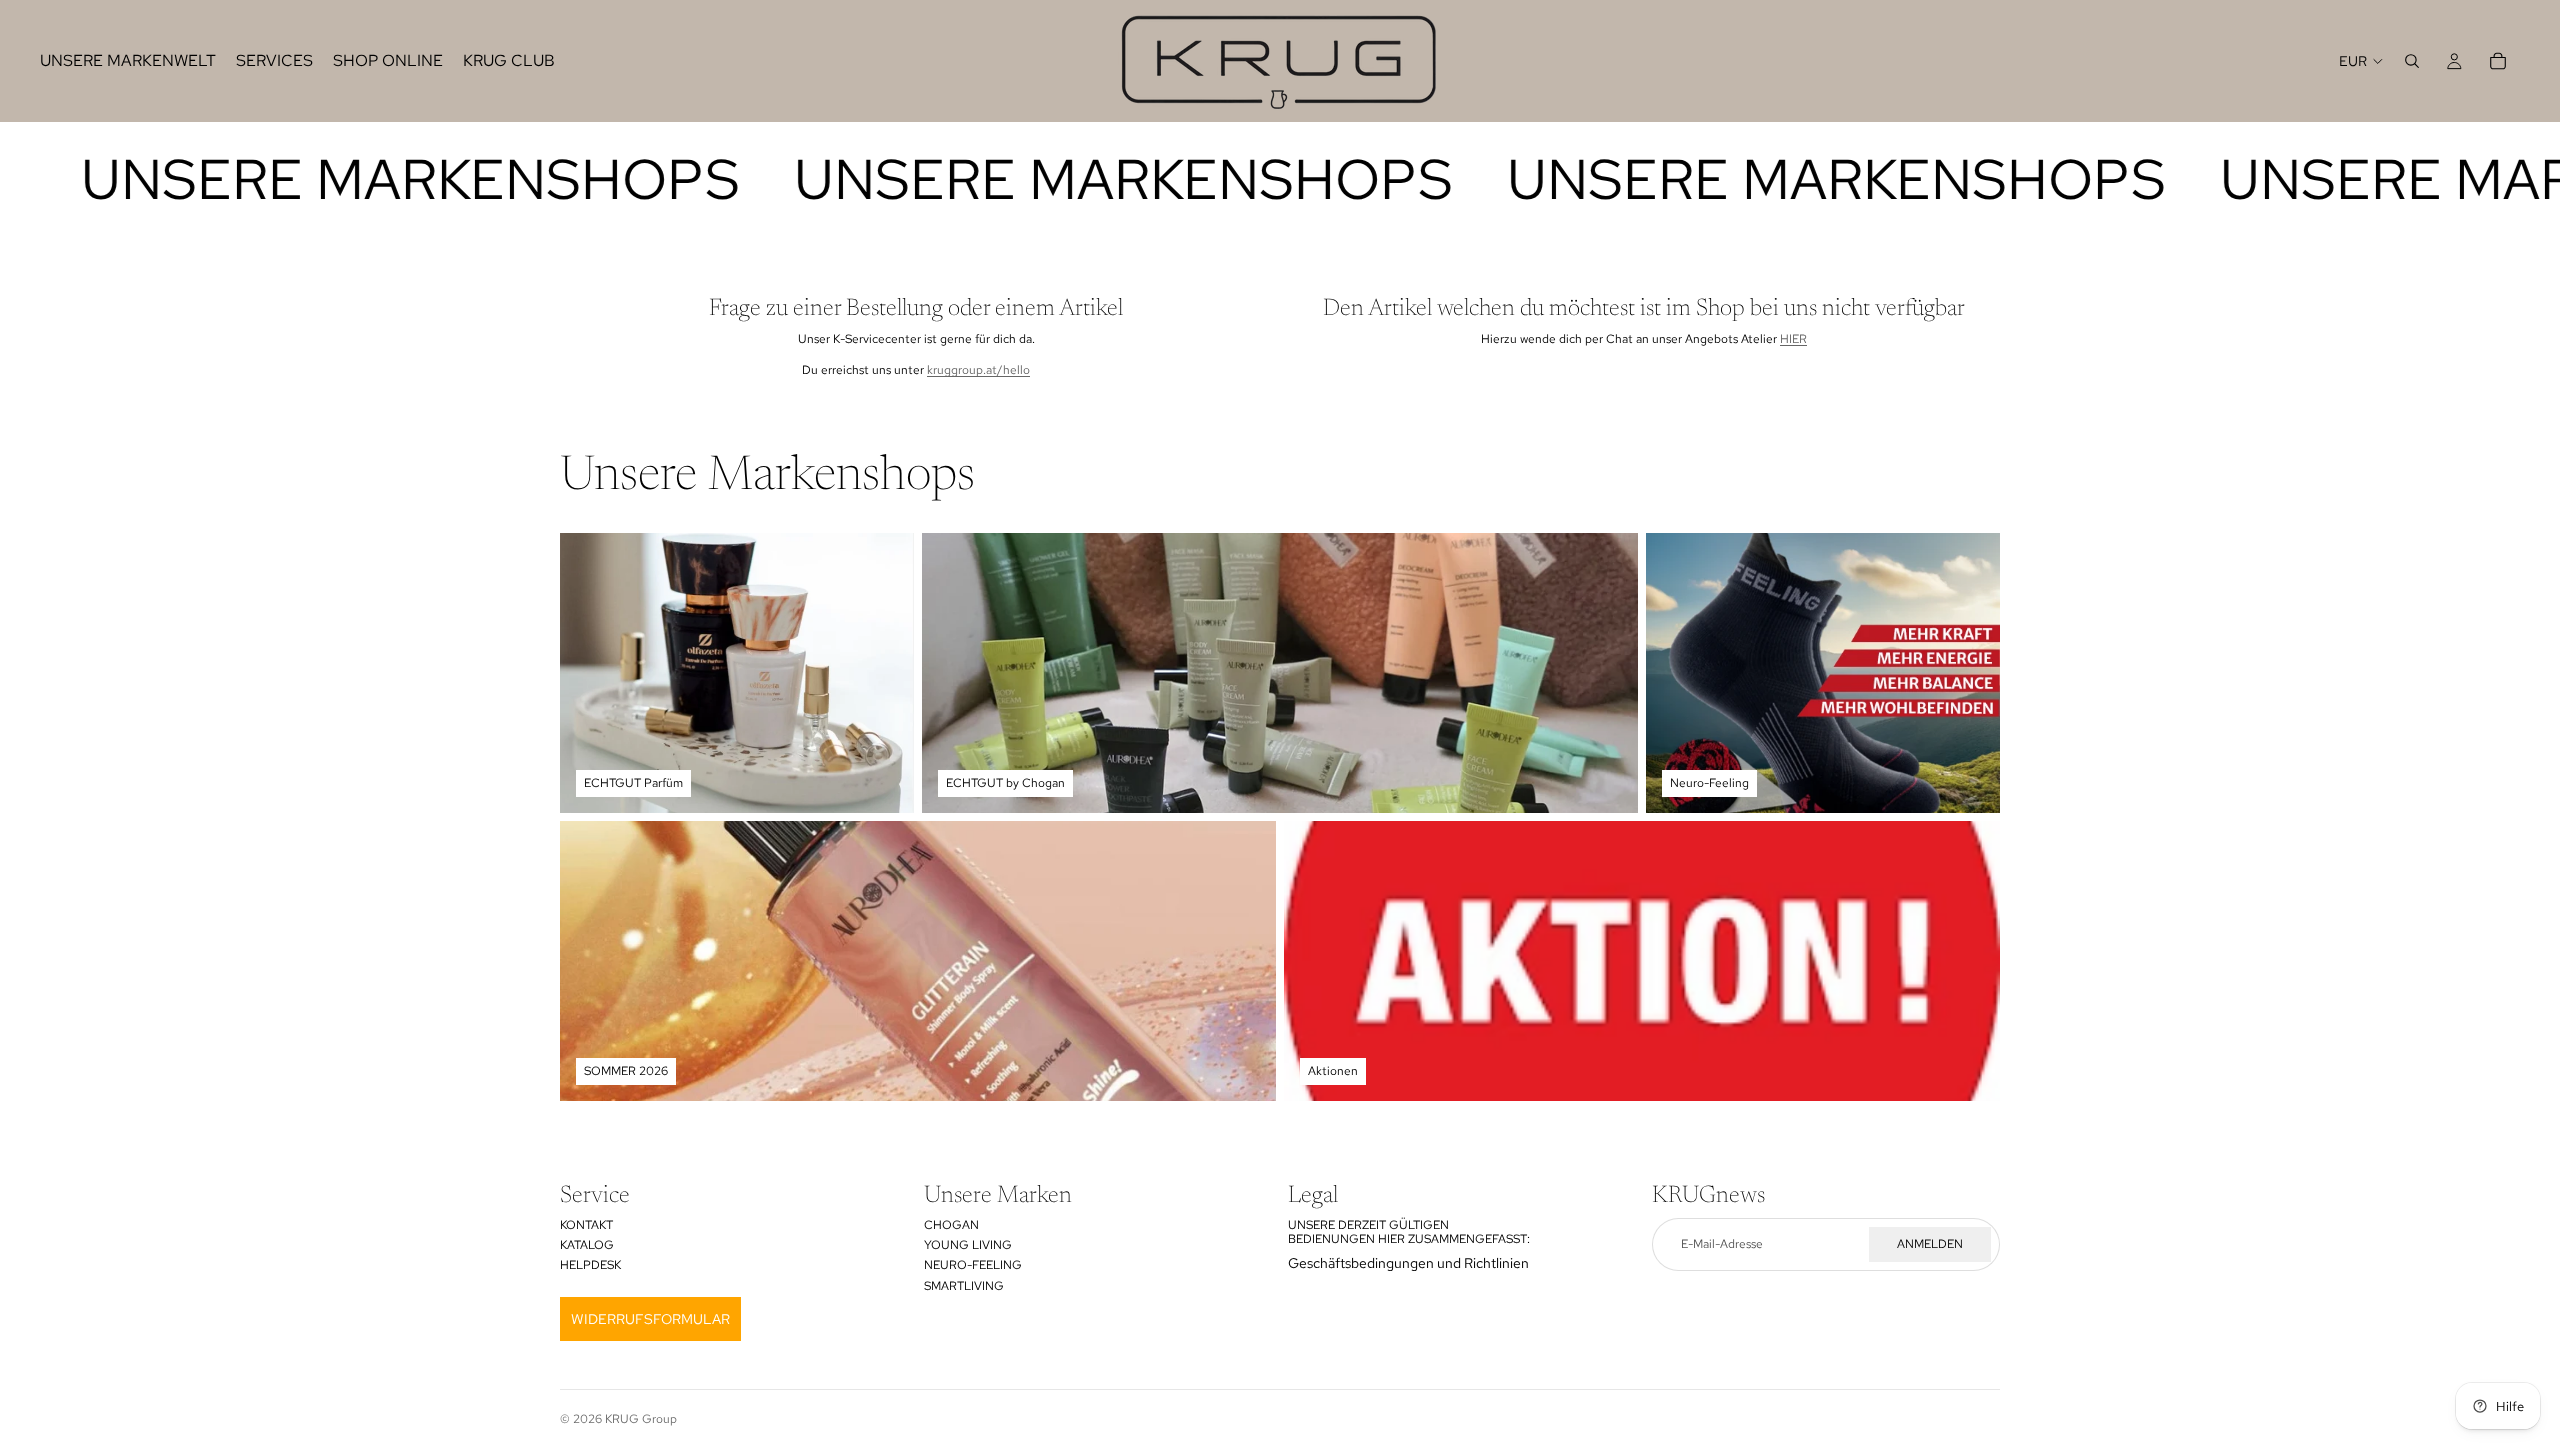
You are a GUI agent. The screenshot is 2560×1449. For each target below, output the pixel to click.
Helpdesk (590, 1265)
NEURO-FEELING (973, 1265)
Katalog (587, 1245)
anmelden (1930, 1244)
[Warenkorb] (2498, 61)
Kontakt (586, 1225)
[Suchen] (2412, 61)
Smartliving (964, 1286)
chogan (951, 1225)
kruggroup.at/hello (978, 370)
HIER (1793, 339)
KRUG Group (641, 1419)
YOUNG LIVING (968, 1245)
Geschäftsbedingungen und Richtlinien (1408, 1263)
